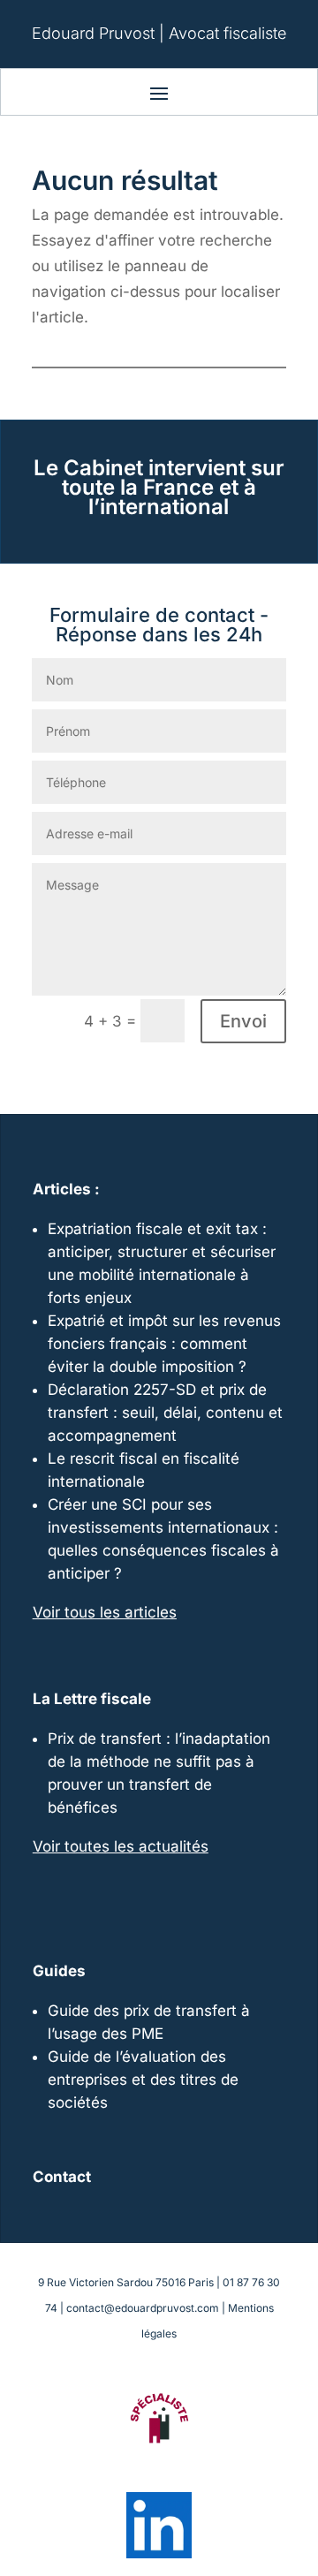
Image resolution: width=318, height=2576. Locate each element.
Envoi (243, 1021)
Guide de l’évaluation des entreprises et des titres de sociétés (143, 2080)
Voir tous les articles (105, 1612)
